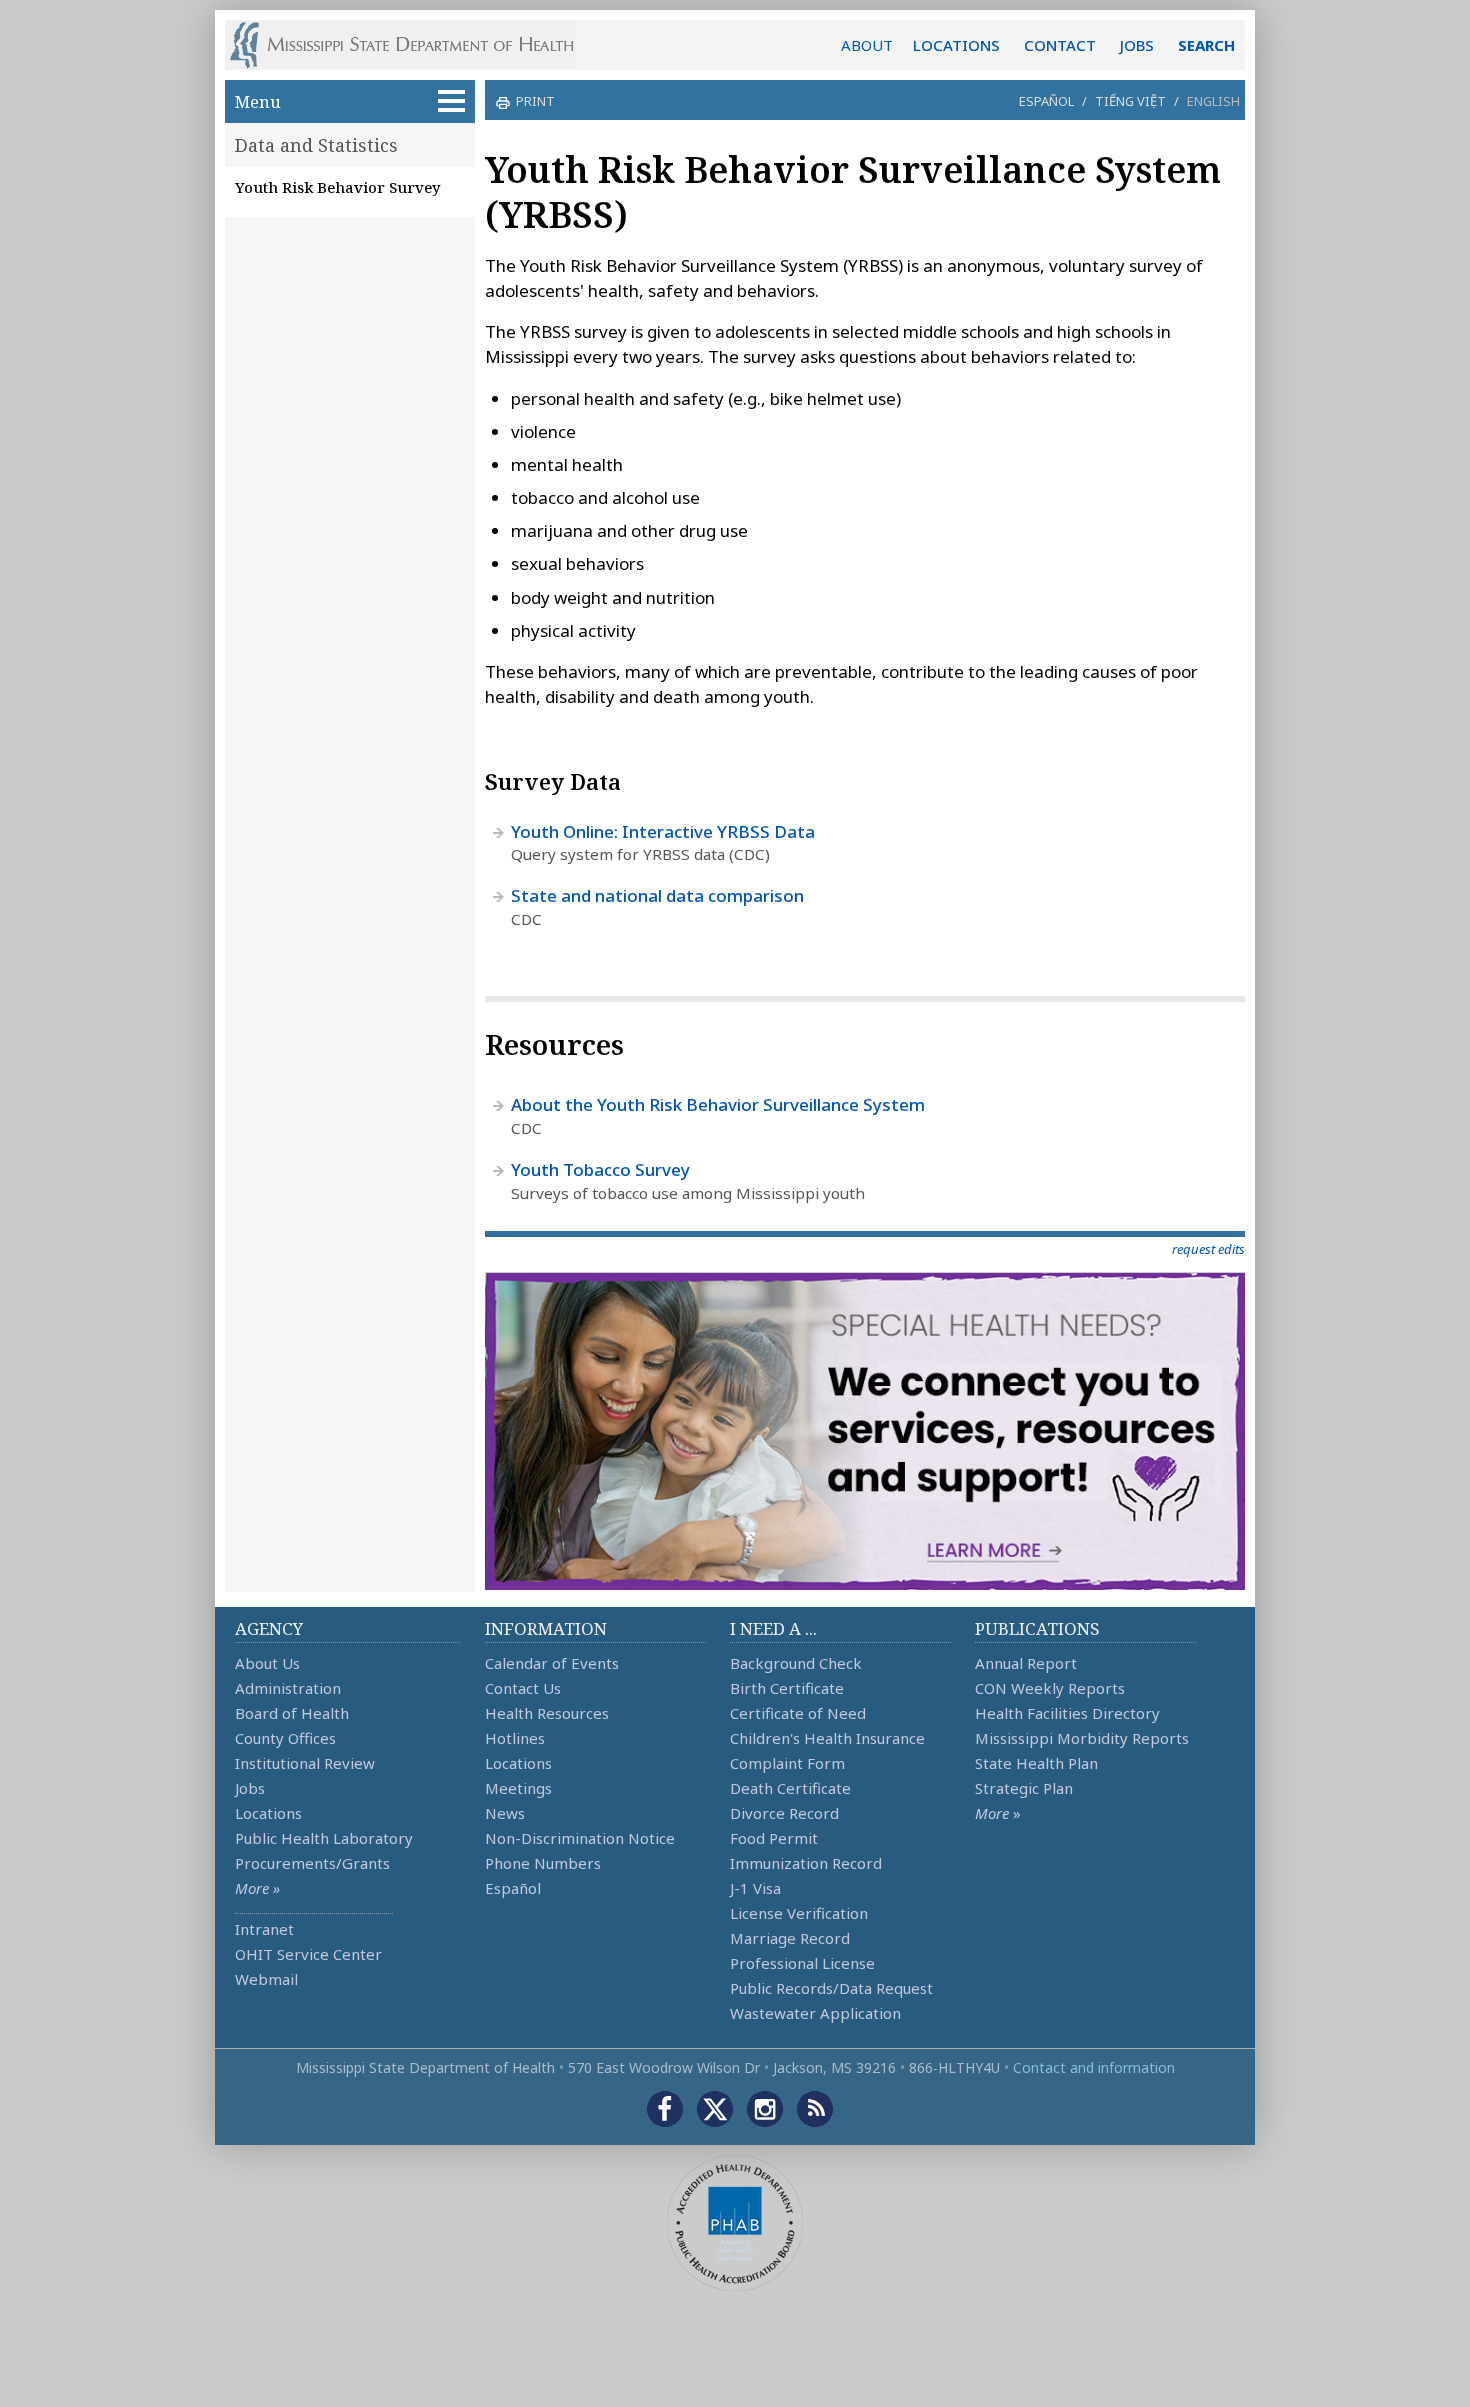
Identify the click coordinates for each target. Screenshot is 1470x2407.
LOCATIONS (956, 45)
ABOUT (867, 45)
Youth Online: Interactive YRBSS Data (663, 831)
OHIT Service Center (308, 1954)
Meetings (518, 1788)
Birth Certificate (787, 1688)
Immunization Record (806, 1863)
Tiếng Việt (1130, 101)
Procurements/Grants (312, 1863)
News (505, 1813)
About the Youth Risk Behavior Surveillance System (718, 1104)
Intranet (264, 1929)
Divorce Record (784, 1813)
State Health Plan (1036, 1763)
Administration (288, 1688)
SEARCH (1206, 45)
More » (257, 1888)
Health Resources (547, 1713)
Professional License (802, 1963)
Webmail (266, 1979)
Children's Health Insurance (827, 1738)
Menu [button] (258, 101)
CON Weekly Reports (1050, 1688)
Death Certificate (790, 1788)
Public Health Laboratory (324, 1838)
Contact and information (1094, 2067)
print (535, 101)
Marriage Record (790, 1938)
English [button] (1213, 101)
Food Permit (774, 1838)
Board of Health (292, 1713)
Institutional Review (305, 1763)
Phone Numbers (543, 1863)
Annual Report (1026, 1663)
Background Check (796, 1663)
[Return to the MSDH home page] (412, 45)
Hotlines (515, 1738)
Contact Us (523, 1688)
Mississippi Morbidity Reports (1082, 1738)
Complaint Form (787, 1763)
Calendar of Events (552, 1663)
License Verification (799, 1913)
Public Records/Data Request (831, 1988)
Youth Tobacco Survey (600, 1169)
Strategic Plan (1024, 1788)
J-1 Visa (755, 1888)
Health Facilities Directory (1067, 1713)
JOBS (1137, 45)
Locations (268, 1813)
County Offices (285, 1738)
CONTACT (1060, 45)
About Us (267, 1663)
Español (1046, 101)
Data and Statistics (316, 145)
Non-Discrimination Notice (580, 1838)
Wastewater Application (815, 2013)
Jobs (250, 1788)
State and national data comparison (657, 895)
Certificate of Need (798, 1713)
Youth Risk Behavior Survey (338, 187)
